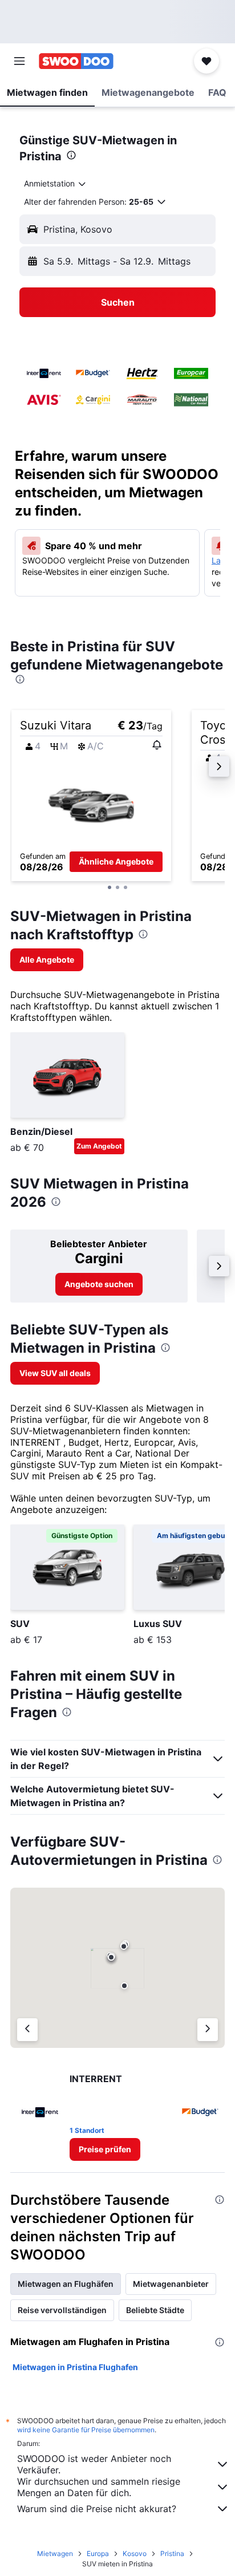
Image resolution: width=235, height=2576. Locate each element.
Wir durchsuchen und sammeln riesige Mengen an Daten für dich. (99, 2487)
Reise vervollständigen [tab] (62, 2310)
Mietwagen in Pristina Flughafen (75, 2367)
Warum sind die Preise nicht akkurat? (97, 2509)
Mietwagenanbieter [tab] (171, 2284)
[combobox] (56, 184)
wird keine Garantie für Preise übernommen (86, 2430)
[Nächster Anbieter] (208, 2030)
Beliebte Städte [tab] (155, 2310)
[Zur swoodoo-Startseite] (76, 61)
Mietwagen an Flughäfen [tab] (66, 2284)
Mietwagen (55, 2553)
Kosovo (135, 2553)
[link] (47, 960)
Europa (98, 2553)
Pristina (172, 2553)
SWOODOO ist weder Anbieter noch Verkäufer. (94, 2464)
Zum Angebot (99, 1146)
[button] (19, 61)
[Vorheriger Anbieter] (27, 2030)
